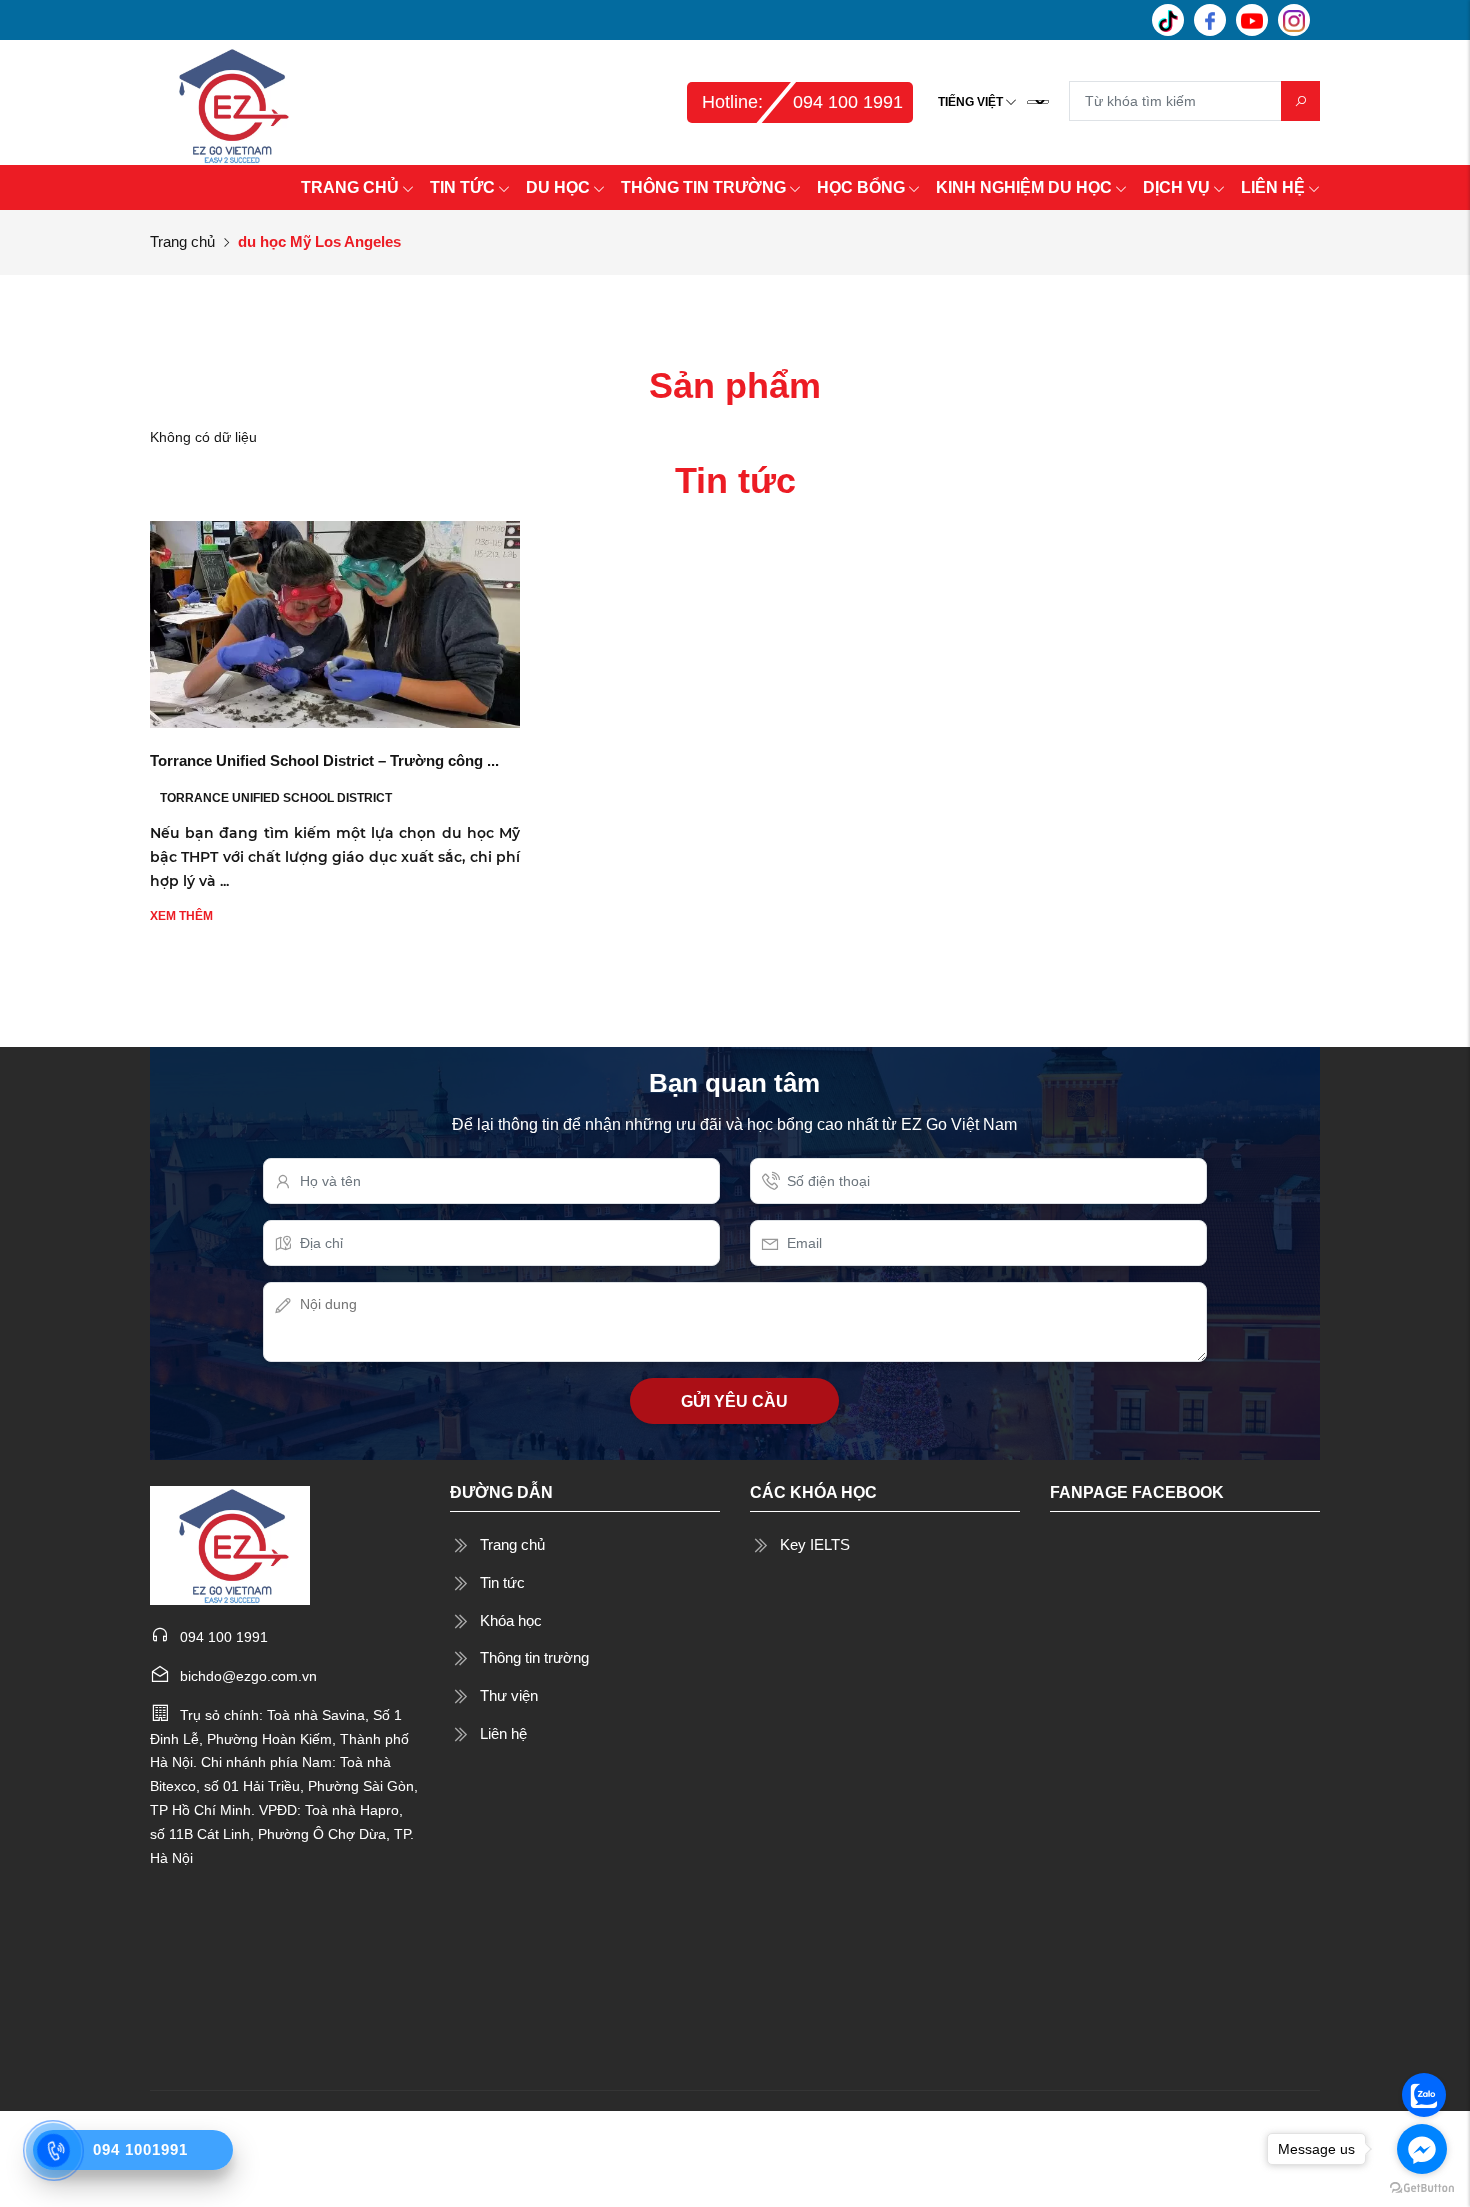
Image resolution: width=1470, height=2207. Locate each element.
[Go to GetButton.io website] (1422, 2187)
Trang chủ (182, 241)
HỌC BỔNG (861, 187)
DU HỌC (558, 187)
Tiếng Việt (970, 102)
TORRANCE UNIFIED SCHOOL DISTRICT (276, 798)
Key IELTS (815, 1544)
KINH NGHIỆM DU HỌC (1024, 187)
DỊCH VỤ (1176, 187)
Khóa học (511, 1620)
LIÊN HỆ (1273, 187)
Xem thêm (181, 916)
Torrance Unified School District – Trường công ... (324, 760)
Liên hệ (503, 1733)
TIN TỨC (462, 187)
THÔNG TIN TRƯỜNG (703, 187)
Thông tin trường (534, 1657)
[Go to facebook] (1422, 2149)
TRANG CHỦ (350, 187)
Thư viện (509, 1695)
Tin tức (502, 1582)
